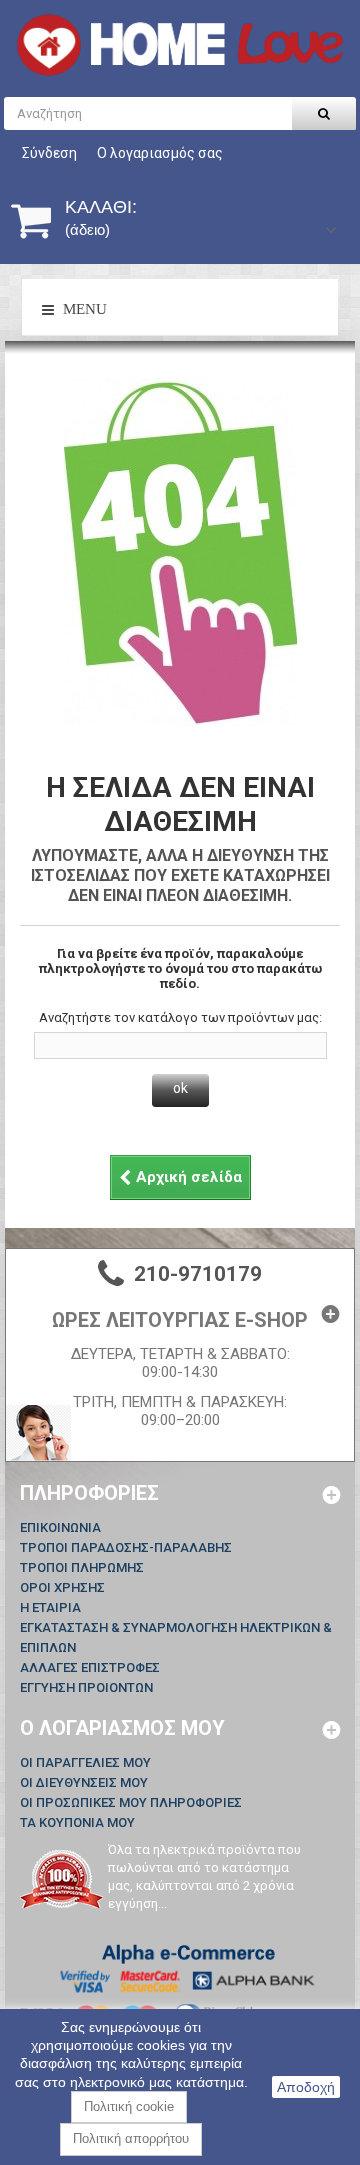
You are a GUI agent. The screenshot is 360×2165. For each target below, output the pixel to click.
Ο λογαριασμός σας (160, 153)
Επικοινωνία (60, 1527)
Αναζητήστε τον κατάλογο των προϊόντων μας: (180, 1017)
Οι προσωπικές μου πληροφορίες (131, 1802)
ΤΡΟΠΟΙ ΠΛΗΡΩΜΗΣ (82, 1567)
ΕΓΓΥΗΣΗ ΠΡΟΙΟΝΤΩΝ (86, 1687)
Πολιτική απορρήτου (131, 2138)
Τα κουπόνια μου (77, 1822)
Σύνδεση (49, 153)
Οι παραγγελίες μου (85, 1762)
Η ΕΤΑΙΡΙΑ (50, 1607)
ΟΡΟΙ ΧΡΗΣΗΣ (62, 1587)
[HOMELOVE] (180, 45)
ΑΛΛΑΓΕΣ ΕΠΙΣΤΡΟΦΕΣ (90, 1667)
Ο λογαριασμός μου (122, 1728)
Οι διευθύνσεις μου (84, 1782)
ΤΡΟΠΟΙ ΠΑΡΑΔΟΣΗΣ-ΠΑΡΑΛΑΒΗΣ (126, 1547)
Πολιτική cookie (129, 2106)
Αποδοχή (306, 2087)
